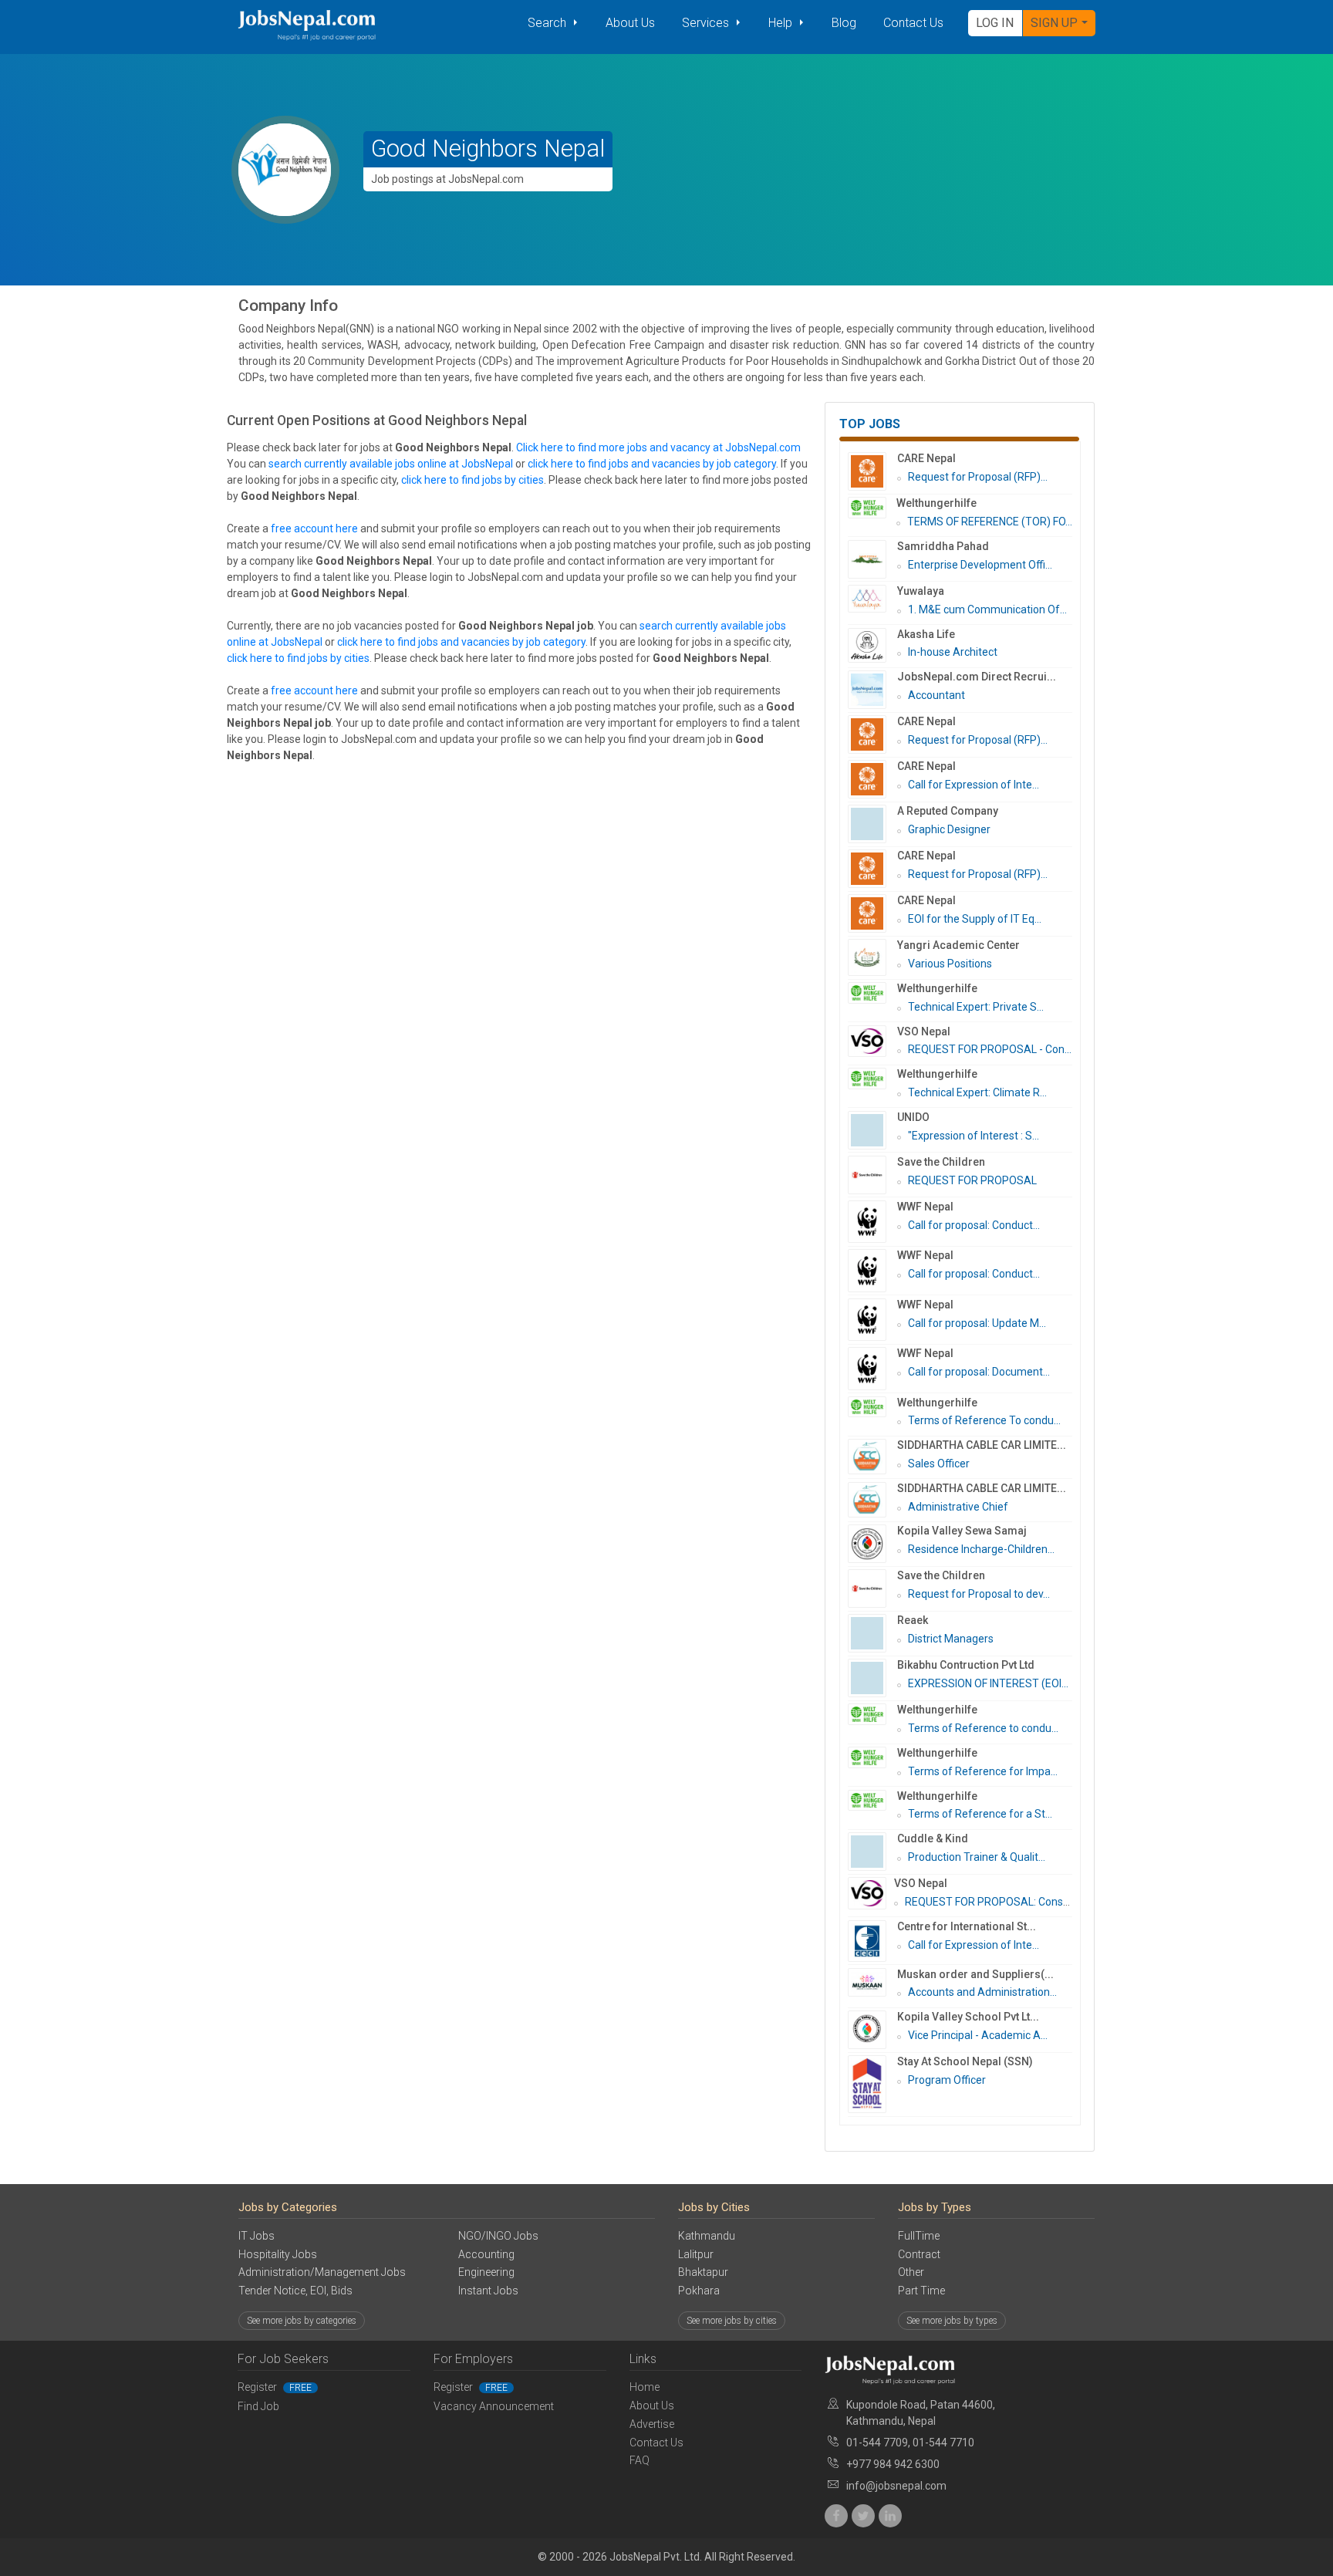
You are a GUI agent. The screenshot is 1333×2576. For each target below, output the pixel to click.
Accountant (936, 695)
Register (275, 2387)
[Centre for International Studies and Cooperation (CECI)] (872, 1941)
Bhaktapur (703, 2272)
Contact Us (913, 23)
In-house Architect (953, 652)
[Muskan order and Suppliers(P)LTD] (872, 1983)
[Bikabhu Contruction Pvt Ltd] (872, 1678)
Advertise (652, 2424)
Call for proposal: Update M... (977, 1323)
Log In (995, 23)
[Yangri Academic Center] (872, 957)
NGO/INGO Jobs (498, 2236)
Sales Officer (939, 1464)
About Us (630, 23)
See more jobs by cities (732, 2321)
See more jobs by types (952, 2321)
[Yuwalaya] (872, 599)
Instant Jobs (488, 2291)
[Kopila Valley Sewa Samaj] (872, 1544)
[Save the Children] (872, 1175)
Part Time (921, 2291)
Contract (919, 2254)
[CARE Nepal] (872, 471)
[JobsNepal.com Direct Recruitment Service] (872, 690)
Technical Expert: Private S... (976, 1007)
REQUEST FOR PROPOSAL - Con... (990, 1049)
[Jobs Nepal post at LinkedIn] (890, 2516)
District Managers (951, 1639)
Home (645, 2387)
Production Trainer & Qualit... (977, 1857)
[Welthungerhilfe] (872, 508)
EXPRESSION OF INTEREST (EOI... (988, 1683)
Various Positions (950, 964)
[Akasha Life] (872, 645)
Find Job (258, 2406)
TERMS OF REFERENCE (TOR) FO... (990, 522)
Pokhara (699, 2291)
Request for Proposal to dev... (979, 1594)
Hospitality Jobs (278, 2254)
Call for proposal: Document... (979, 1372)
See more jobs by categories (302, 2321)
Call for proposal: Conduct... (974, 1225)
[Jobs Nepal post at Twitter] (863, 2516)
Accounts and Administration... (982, 1992)
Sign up (1054, 23)
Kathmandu (707, 2236)
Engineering (486, 2272)
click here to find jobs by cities (472, 480)
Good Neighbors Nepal (488, 149)
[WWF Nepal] (872, 1222)
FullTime (919, 2236)
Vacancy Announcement (494, 2406)
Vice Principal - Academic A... (978, 2035)
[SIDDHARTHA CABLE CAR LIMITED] (872, 1457)
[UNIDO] (872, 1130)
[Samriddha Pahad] (872, 559)
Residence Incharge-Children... (981, 1549)
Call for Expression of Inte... (974, 785)
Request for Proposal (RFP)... (978, 477)
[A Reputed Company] (872, 824)
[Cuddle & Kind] (872, 1852)
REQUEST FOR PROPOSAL (972, 1180)
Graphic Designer (949, 829)
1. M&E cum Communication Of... (987, 609)
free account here (314, 528)
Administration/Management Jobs (322, 2272)
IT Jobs (256, 2236)
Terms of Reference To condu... (984, 1420)
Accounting (486, 2254)
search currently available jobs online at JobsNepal (391, 464)
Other (911, 2272)
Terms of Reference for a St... (980, 1814)
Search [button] (548, 23)
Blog (844, 23)
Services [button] (707, 23)
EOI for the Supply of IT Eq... (975, 919)
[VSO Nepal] (872, 1042)
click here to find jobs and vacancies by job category (652, 464)
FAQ (640, 2460)
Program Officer (947, 2080)
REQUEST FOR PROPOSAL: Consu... (990, 1902)
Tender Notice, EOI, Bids (295, 2291)
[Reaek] (872, 1633)
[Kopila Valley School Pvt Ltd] (872, 2030)
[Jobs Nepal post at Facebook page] (836, 2516)
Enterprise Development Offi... (980, 565)
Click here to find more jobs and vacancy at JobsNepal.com (658, 447)
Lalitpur (696, 2254)
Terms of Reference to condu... (983, 1728)
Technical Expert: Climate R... (977, 1092)
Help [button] (782, 23)
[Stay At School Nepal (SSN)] (872, 2084)
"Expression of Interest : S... (974, 1136)
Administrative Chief (958, 1507)
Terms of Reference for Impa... (983, 1771)
